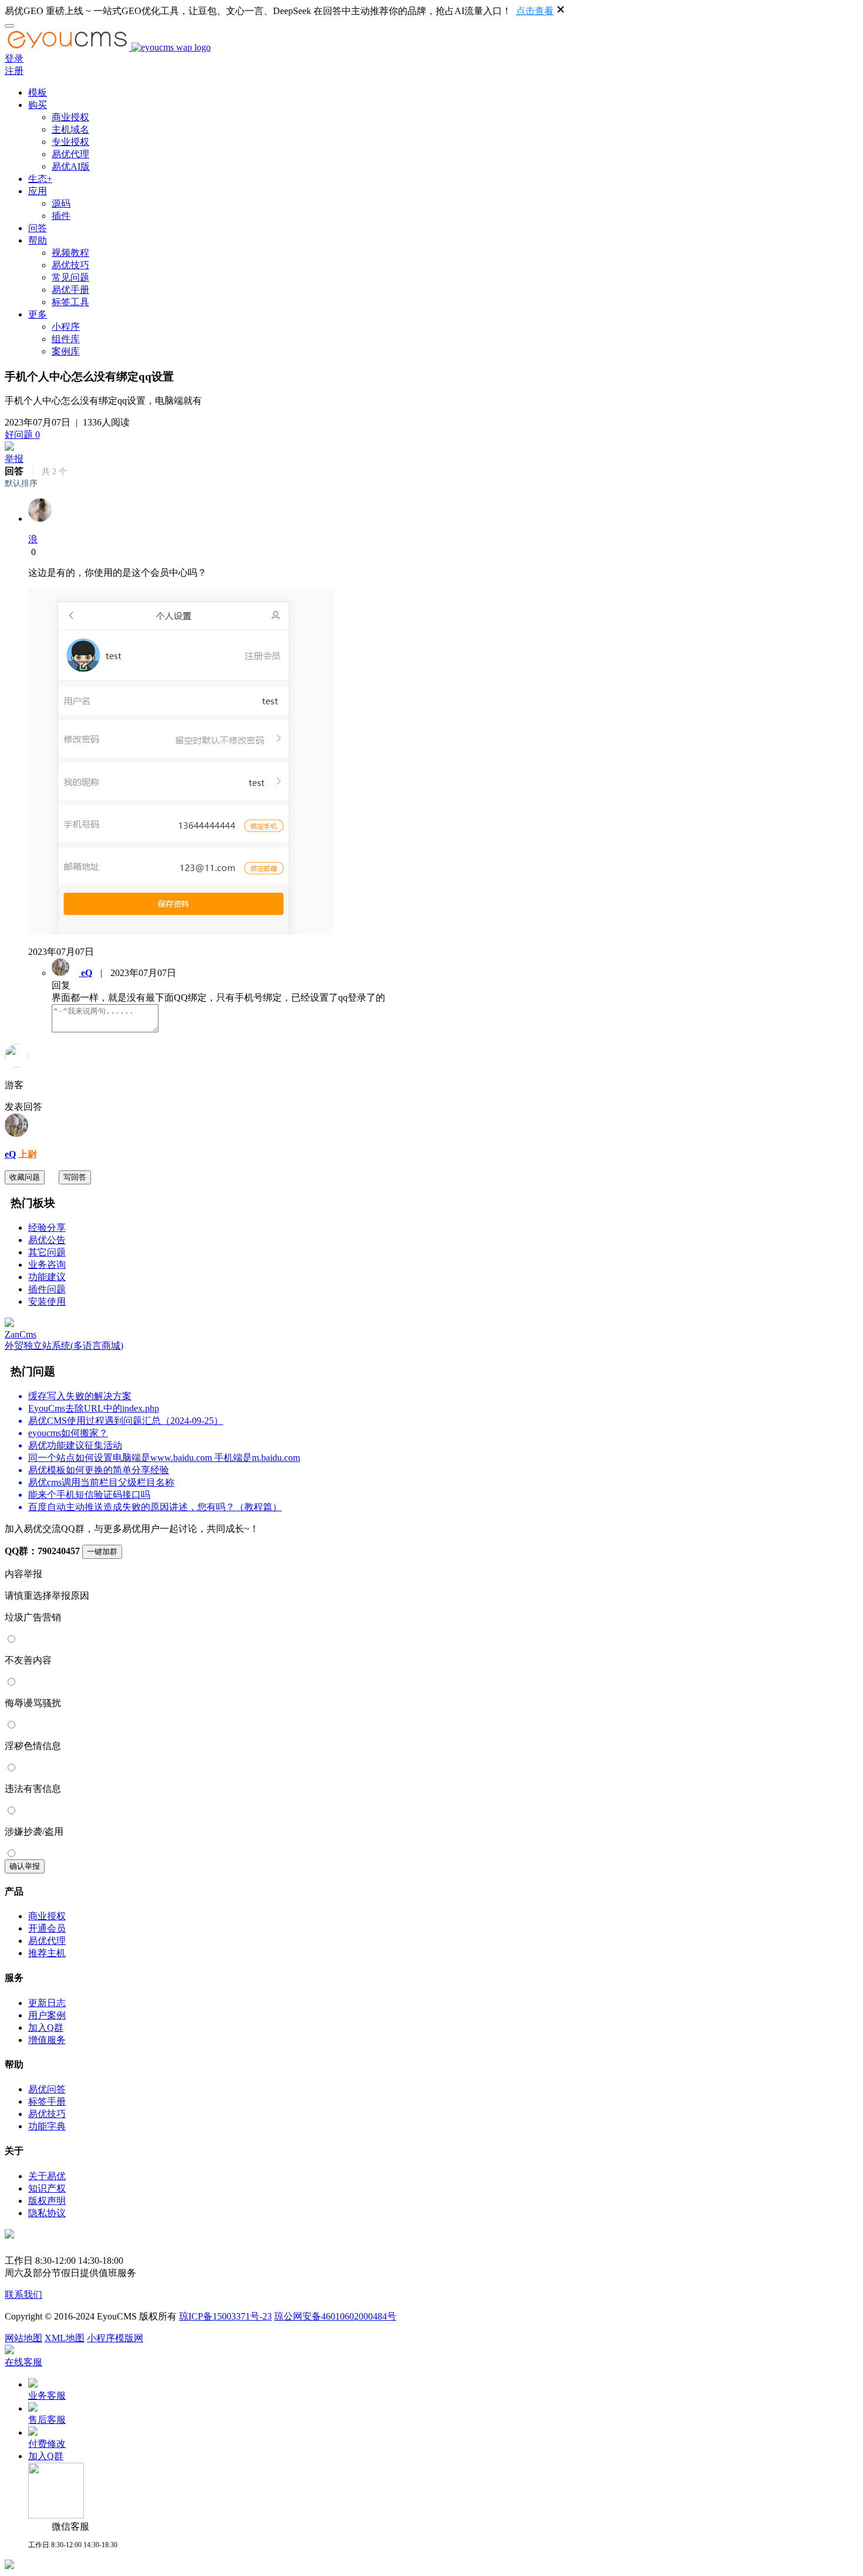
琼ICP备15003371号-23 (225, 2316)
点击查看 (535, 11)
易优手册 (70, 290)
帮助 (38, 240)
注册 (14, 71)
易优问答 (47, 2089)
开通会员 (47, 1928)
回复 (61, 985)
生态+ (40, 179)
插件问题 (47, 1289)
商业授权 (70, 117)
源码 (61, 203)
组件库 (66, 339)
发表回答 (23, 1107)
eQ (10, 1154)
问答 (38, 228)
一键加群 (102, 1552)
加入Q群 (46, 2028)
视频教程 (70, 253)
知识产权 (47, 2188)
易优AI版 (71, 166)
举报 (14, 459)
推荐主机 (47, 1953)
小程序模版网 (115, 2338)
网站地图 (23, 2338)
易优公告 (47, 1240)
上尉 (26, 1154)
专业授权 (70, 142)
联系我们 (23, 2295)
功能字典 (47, 2126)
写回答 (75, 1177)
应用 (38, 191)
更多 (38, 314)
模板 (38, 92)
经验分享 (47, 1228)
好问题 (22, 435)
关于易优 (47, 2176)
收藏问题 (25, 1177)
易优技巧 (70, 265)
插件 (61, 216)
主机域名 (70, 129)
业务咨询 (47, 1265)
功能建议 (47, 1277)
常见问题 (70, 277)
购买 (38, 105)
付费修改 (47, 2444)
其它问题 (47, 1252)
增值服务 (47, 2040)
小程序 (66, 327)
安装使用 (47, 1301)
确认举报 (25, 1866)
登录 (14, 58)
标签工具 (70, 302)
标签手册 (47, 2101)
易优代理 (70, 154)
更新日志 (47, 2003)
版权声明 (47, 2201)
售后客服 (47, 2420)
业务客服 (47, 2396)
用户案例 (47, 2015)
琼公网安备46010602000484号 (335, 2316)
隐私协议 (47, 2213)
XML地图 (65, 2338)
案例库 (66, 351)
